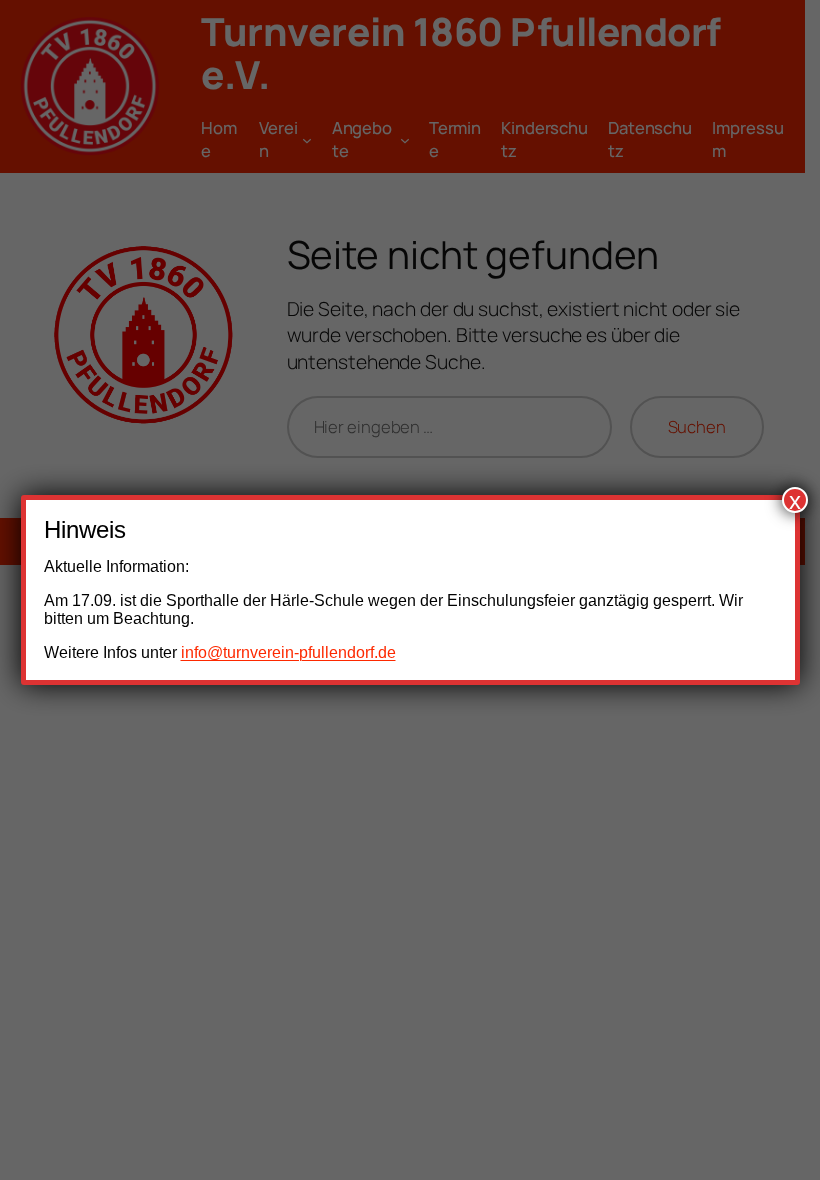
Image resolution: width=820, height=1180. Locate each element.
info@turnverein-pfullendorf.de (288, 652)
